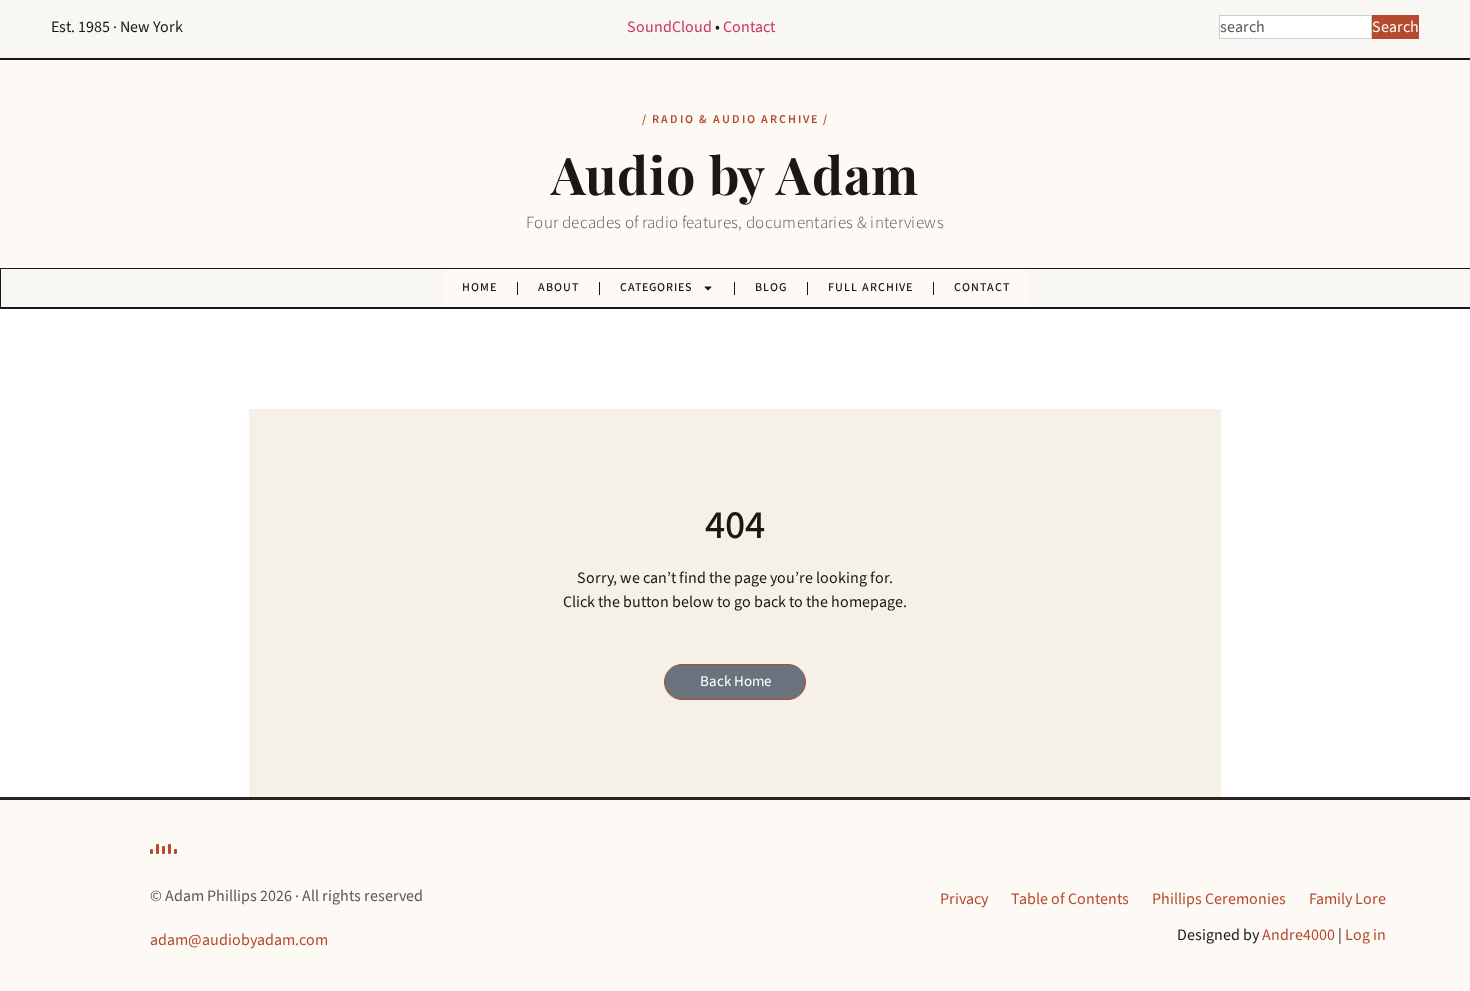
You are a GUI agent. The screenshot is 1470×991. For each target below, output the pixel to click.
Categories (656, 287)
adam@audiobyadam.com (239, 940)
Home (479, 287)
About (558, 287)
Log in (1365, 935)
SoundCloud (669, 27)
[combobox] (1295, 27)
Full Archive (870, 287)
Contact (749, 27)
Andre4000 (1298, 935)
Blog (771, 287)
